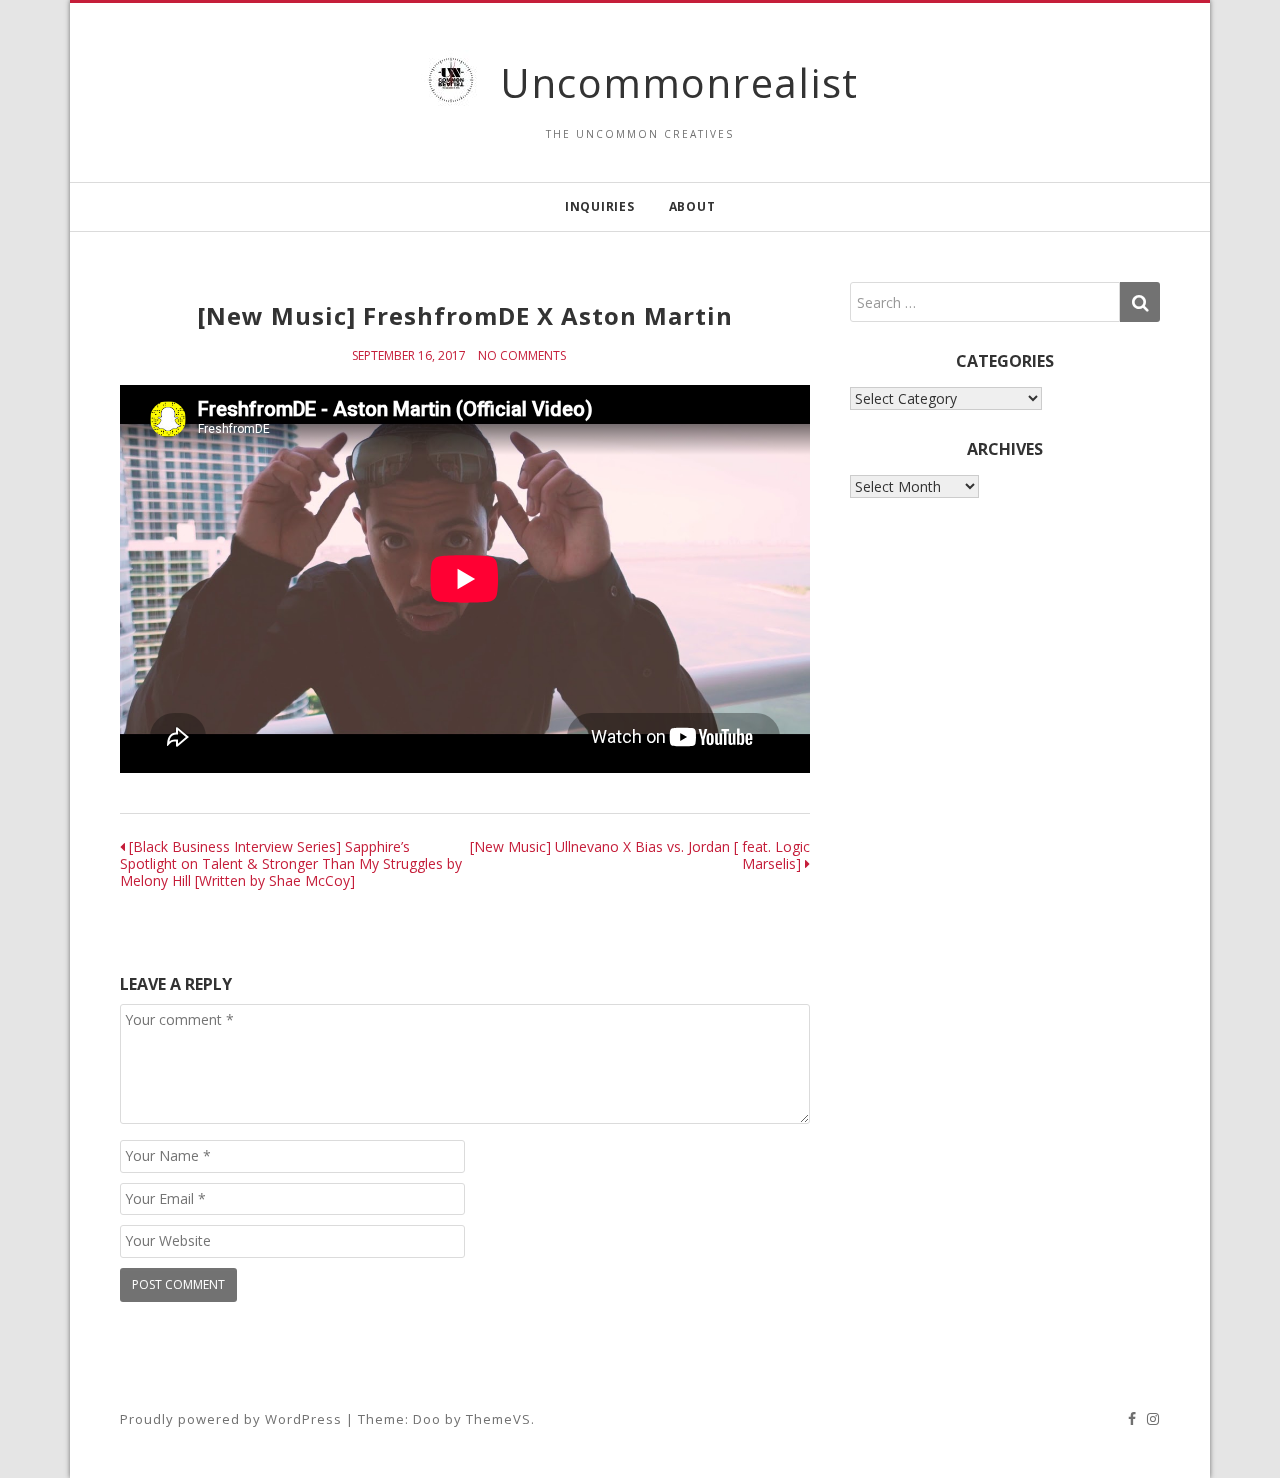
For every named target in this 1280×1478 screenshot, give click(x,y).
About (692, 206)
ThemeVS (498, 1419)
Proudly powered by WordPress (231, 1419)
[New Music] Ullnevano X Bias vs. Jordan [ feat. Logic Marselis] (640, 855)
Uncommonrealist (679, 82)
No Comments (522, 355)
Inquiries (600, 206)
